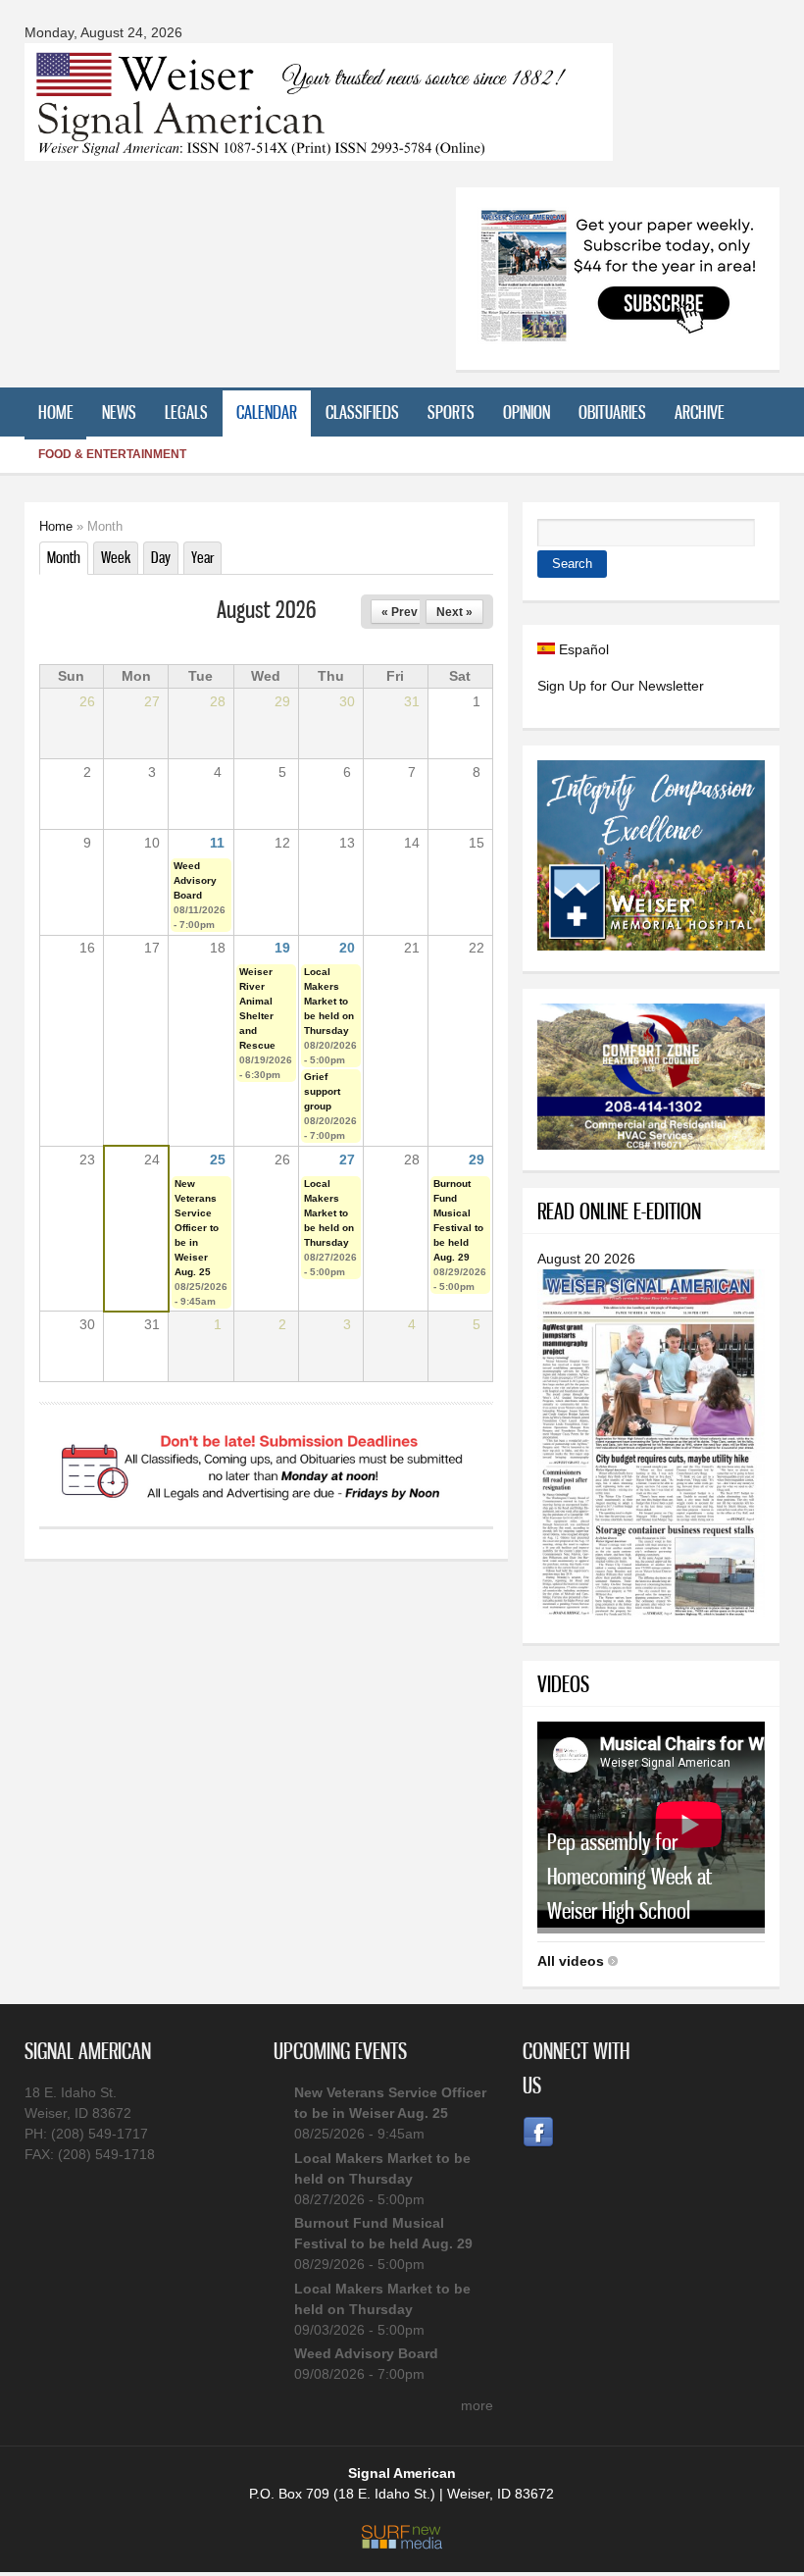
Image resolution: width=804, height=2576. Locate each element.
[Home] (319, 149)
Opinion (527, 412)
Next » (454, 612)
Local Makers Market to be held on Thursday (329, 1001)
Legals (186, 412)
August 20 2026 (586, 1259)
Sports (451, 412)
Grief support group (322, 1091)
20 (347, 948)
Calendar (267, 412)
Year (202, 557)
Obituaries (612, 412)
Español (582, 649)
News (119, 412)
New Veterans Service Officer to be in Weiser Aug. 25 (197, 1228)
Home (56, 412)
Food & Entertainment (112, 454)
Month (68, 557)
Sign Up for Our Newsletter (621, 686)
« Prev (400, 612)
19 (282, 948)
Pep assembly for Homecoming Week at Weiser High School (629, 1876)
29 (477, 1159)
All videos (571, 1961)
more (477, 2405)
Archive (700, 412)
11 (217, 843)
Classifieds (362, 412)
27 (347, 1159)
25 (218, 1159)
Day (161, 557)
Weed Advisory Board (195, 880)
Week (116, 557)
